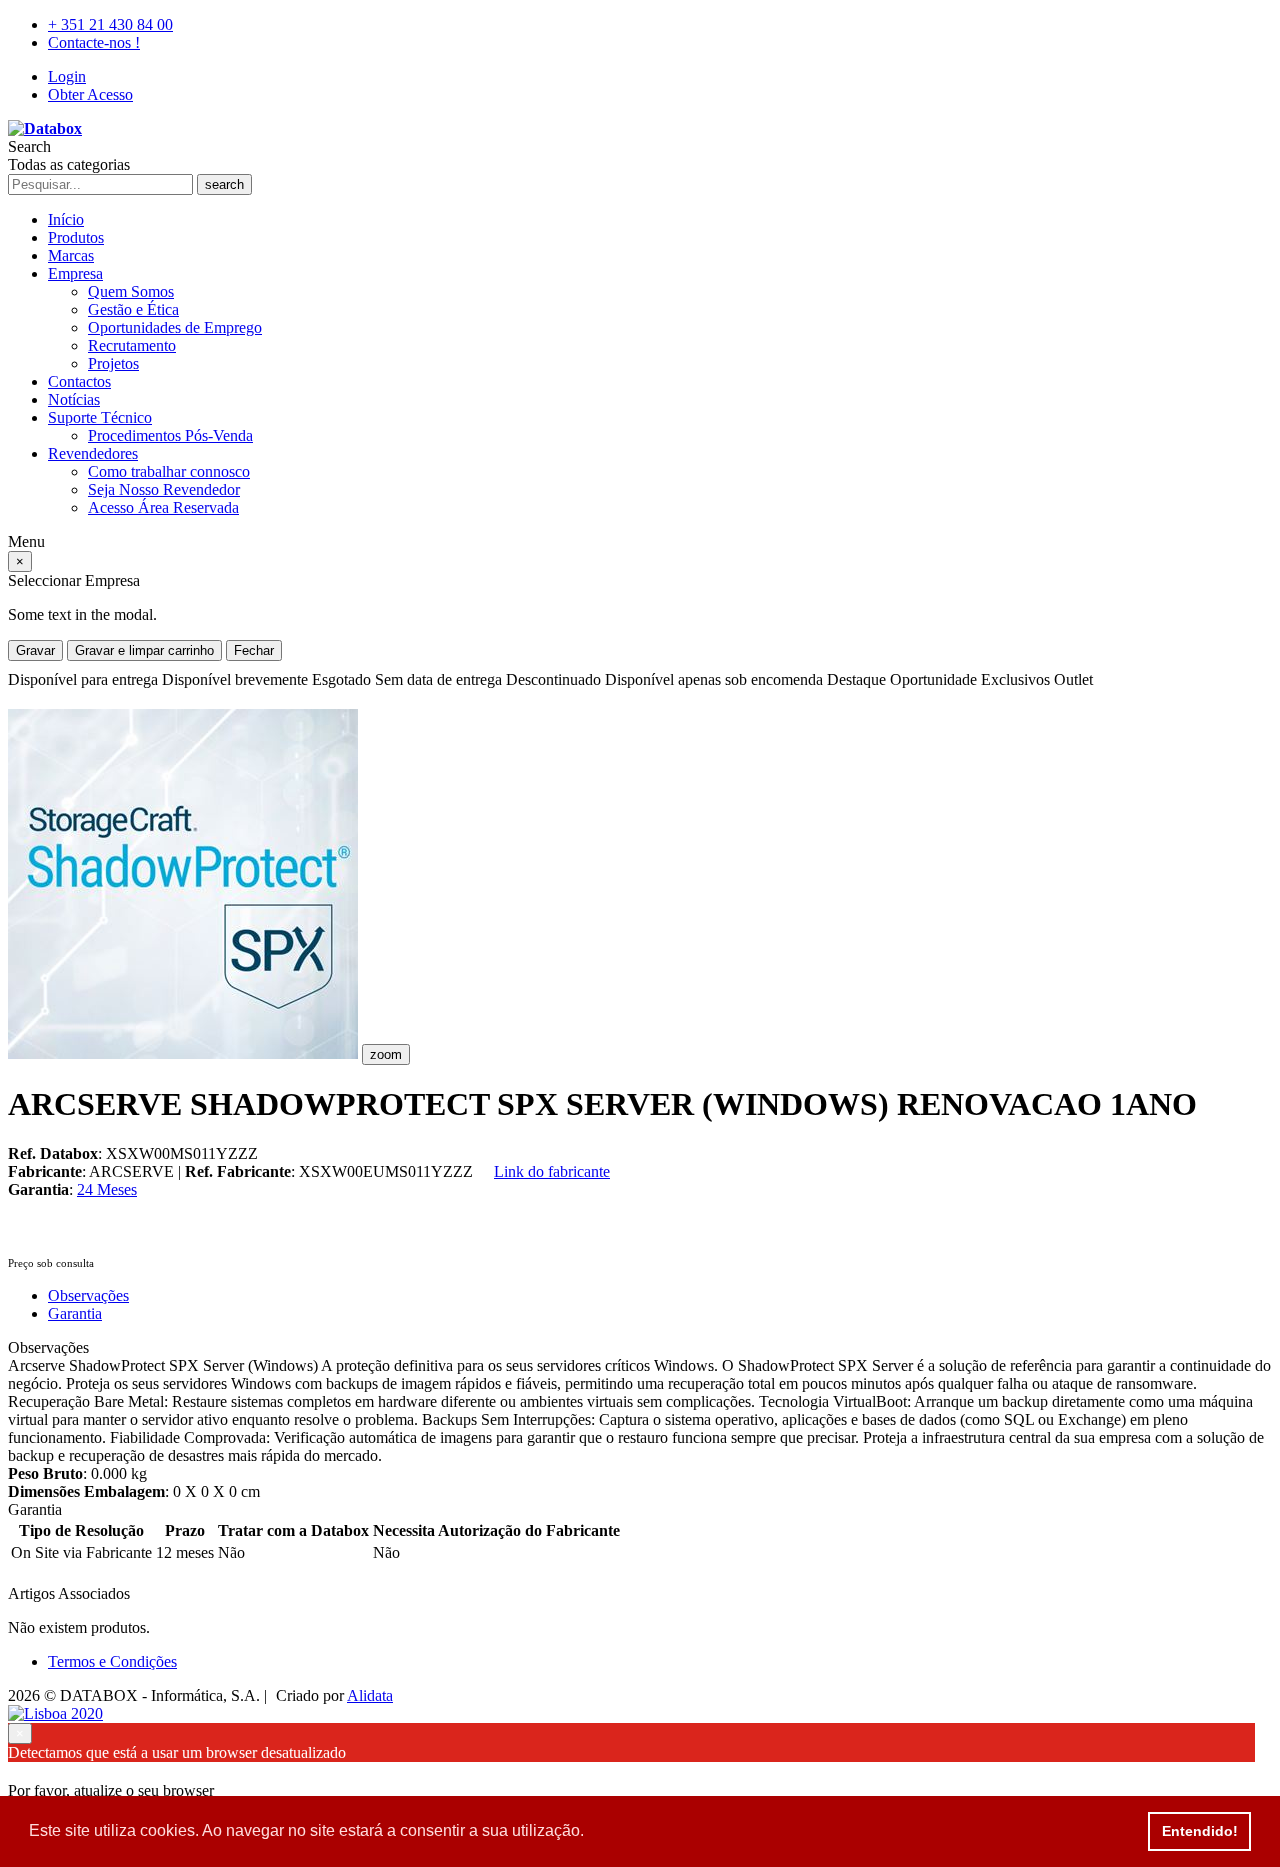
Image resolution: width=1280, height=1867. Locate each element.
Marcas (71, 255)
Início (66, 219)
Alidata (370, 1695)
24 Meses (107, 1189)
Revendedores (93, 453)
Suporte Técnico (100, 417)
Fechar (254, 650)
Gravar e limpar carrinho (144, 650)
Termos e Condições (112, 1661)
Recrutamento (132, 345)
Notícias (74, 399)
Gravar (35, 650)
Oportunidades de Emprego (175, 327)
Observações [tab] (88, 1295)
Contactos (79, 381)
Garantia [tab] (75, 1313)
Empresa (75, 273)
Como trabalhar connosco (169, 471)
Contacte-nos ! (94, 42)
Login (67, 76)
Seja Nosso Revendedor (164, 489)
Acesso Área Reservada (163, 507)
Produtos (76, 237)
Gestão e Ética (133, 309)
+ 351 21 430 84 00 (110, 24)
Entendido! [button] (1200, 1831)
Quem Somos (131, 291)
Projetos (113, 363)
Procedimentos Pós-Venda (170, 435)
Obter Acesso (90, 94)
